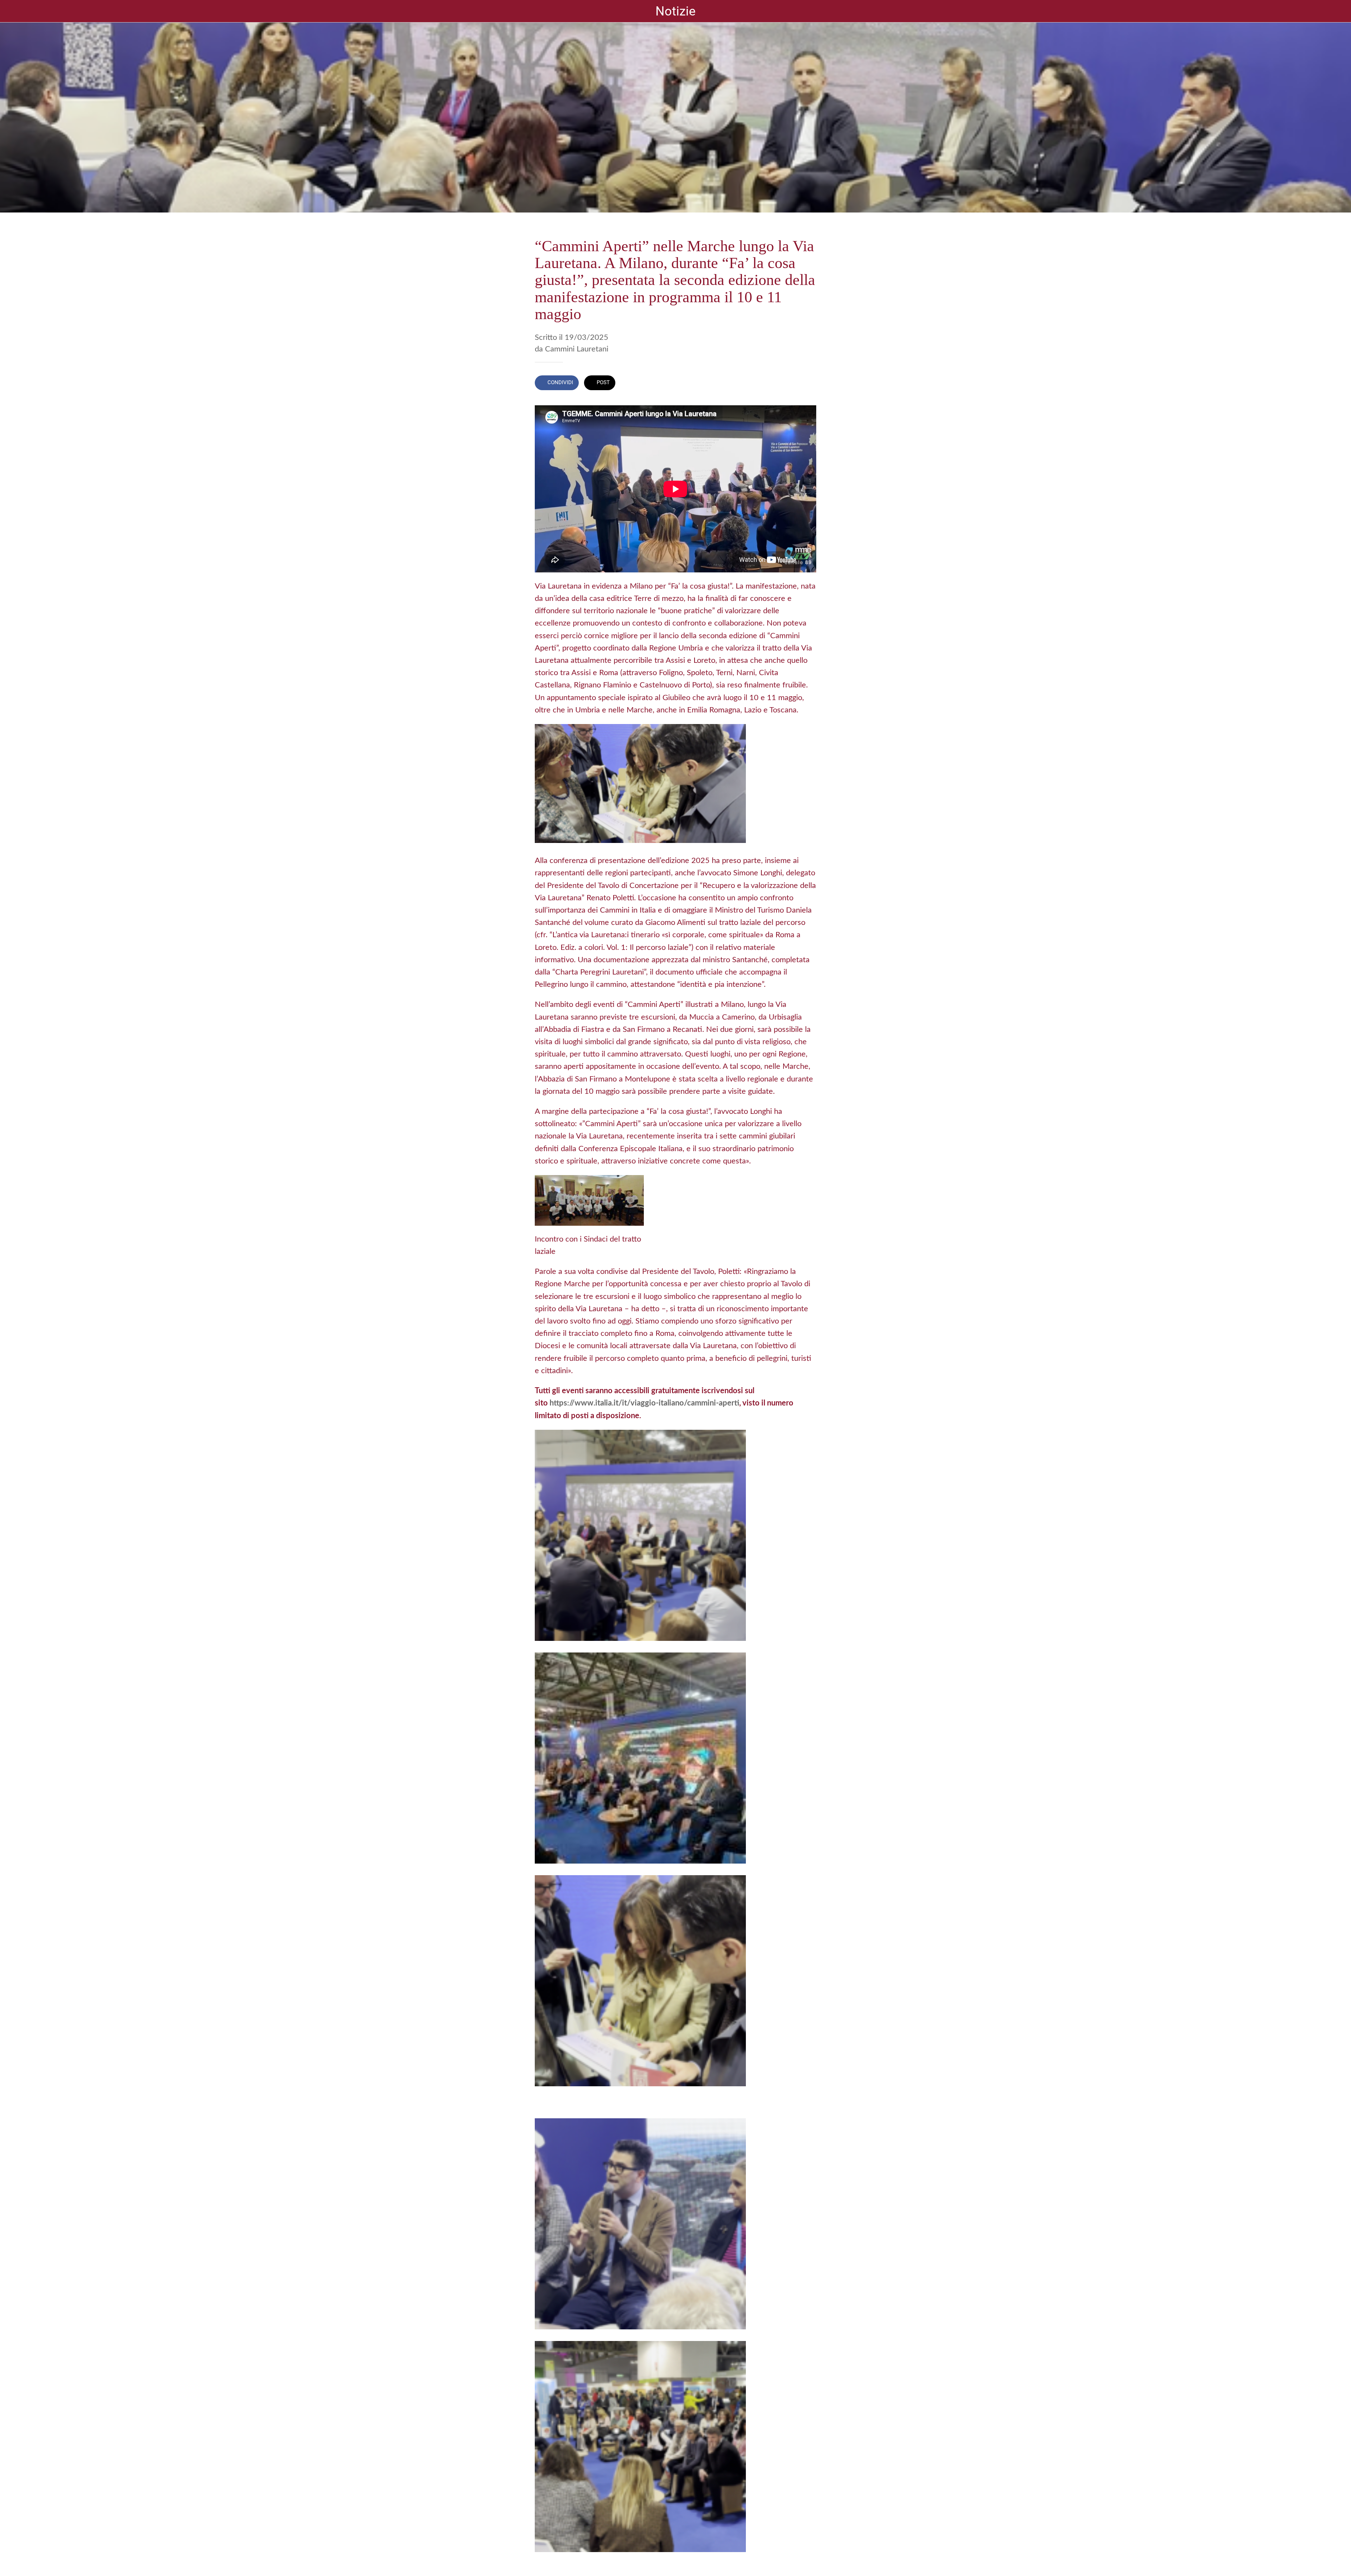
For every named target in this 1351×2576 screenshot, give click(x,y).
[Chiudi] (14, 11)
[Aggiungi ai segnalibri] (808, 383)
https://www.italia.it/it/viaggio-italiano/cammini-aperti (644, 1403)
